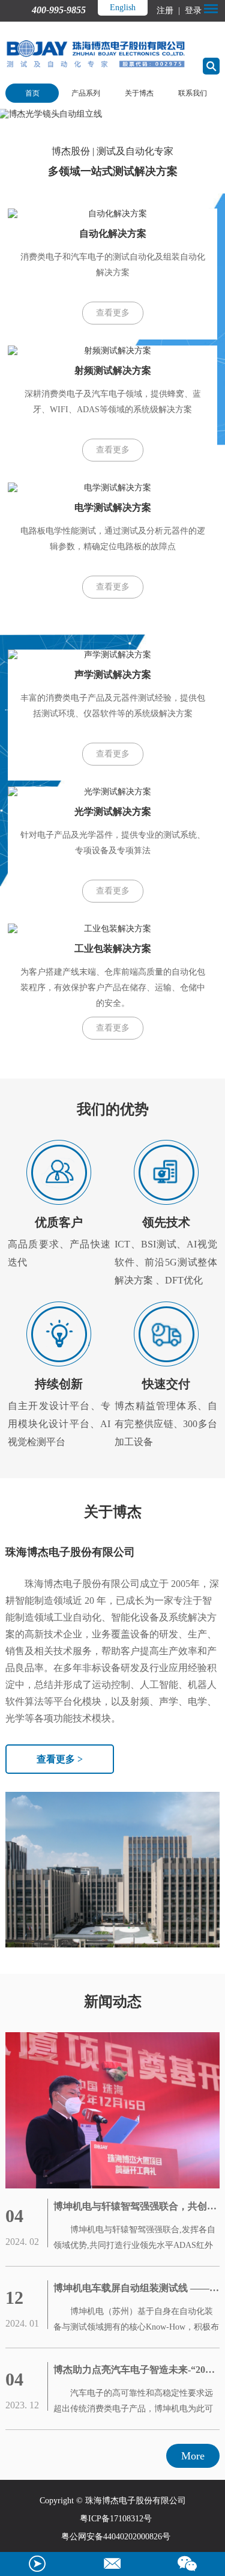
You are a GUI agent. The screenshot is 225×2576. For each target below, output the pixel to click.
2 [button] (128, 110)
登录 (192, 11)
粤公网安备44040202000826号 (116, 2537)
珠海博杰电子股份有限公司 (70, 1552)
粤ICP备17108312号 (116, 2519)
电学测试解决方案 (113, 507)
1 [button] (112, 110)
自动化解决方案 (113, 233)
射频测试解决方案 (113, 370)
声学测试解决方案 (113, 674)
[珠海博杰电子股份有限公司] (112, 2110)
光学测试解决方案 (113, 811)
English (123, 8)
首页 (32, 93)
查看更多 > (60, 1759)
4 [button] (161, 110)
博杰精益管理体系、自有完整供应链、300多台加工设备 (166, 1412)
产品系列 (86, 93)
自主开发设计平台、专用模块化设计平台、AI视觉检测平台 (59, 1412)
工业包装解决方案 (113, 948)
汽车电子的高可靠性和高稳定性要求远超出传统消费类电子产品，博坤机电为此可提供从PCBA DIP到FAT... (133, 2403)
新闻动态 (113, 2002)
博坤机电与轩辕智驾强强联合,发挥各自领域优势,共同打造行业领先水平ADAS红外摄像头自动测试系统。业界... (134, 2239)
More (193, 2456)
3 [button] (145, 110)
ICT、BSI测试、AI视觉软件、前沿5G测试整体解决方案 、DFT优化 (166, 1250)
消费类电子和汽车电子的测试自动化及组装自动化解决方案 (113, 265)
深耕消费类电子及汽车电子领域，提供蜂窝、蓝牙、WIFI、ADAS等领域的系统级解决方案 (113, 402)
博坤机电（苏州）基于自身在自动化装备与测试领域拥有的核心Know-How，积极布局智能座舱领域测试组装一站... (136, 2321)
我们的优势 (113, 1109)
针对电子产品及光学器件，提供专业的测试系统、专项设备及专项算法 (113, 843)
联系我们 (193, 93)
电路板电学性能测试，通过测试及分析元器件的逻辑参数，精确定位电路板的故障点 (113, 539)
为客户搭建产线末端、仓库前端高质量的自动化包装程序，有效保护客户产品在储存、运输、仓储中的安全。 (113, 988)
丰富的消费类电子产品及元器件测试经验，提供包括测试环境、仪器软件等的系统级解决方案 (113, 706)
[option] (112, 114)
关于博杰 (139, 93)
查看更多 (113, 313)
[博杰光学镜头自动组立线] (112, 114)
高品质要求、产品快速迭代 (59, 1241)
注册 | (169, 11)
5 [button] (177, 110)
